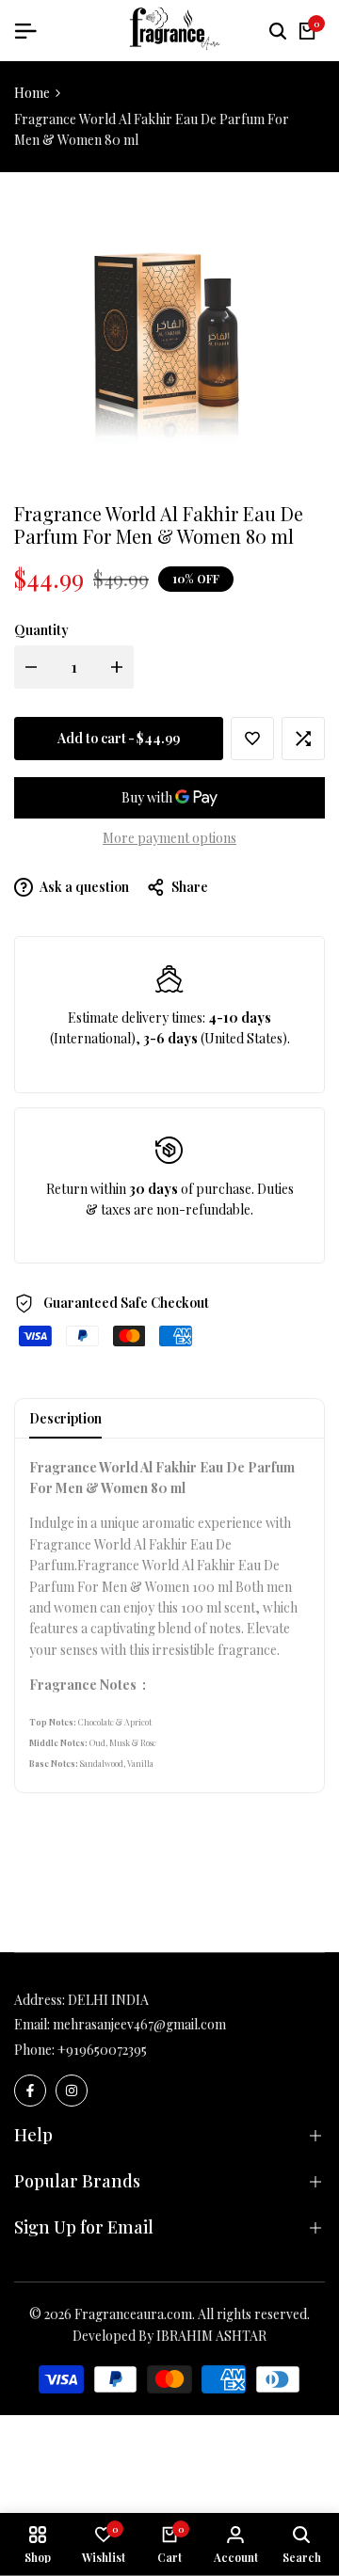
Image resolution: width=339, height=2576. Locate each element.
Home (32, 93)
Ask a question (83, 887)
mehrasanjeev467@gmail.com (139, 2024)
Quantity (41, 630)
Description (65, 1418)
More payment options (169, 838)
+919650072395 (102, 2050)
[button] (252, 739)
